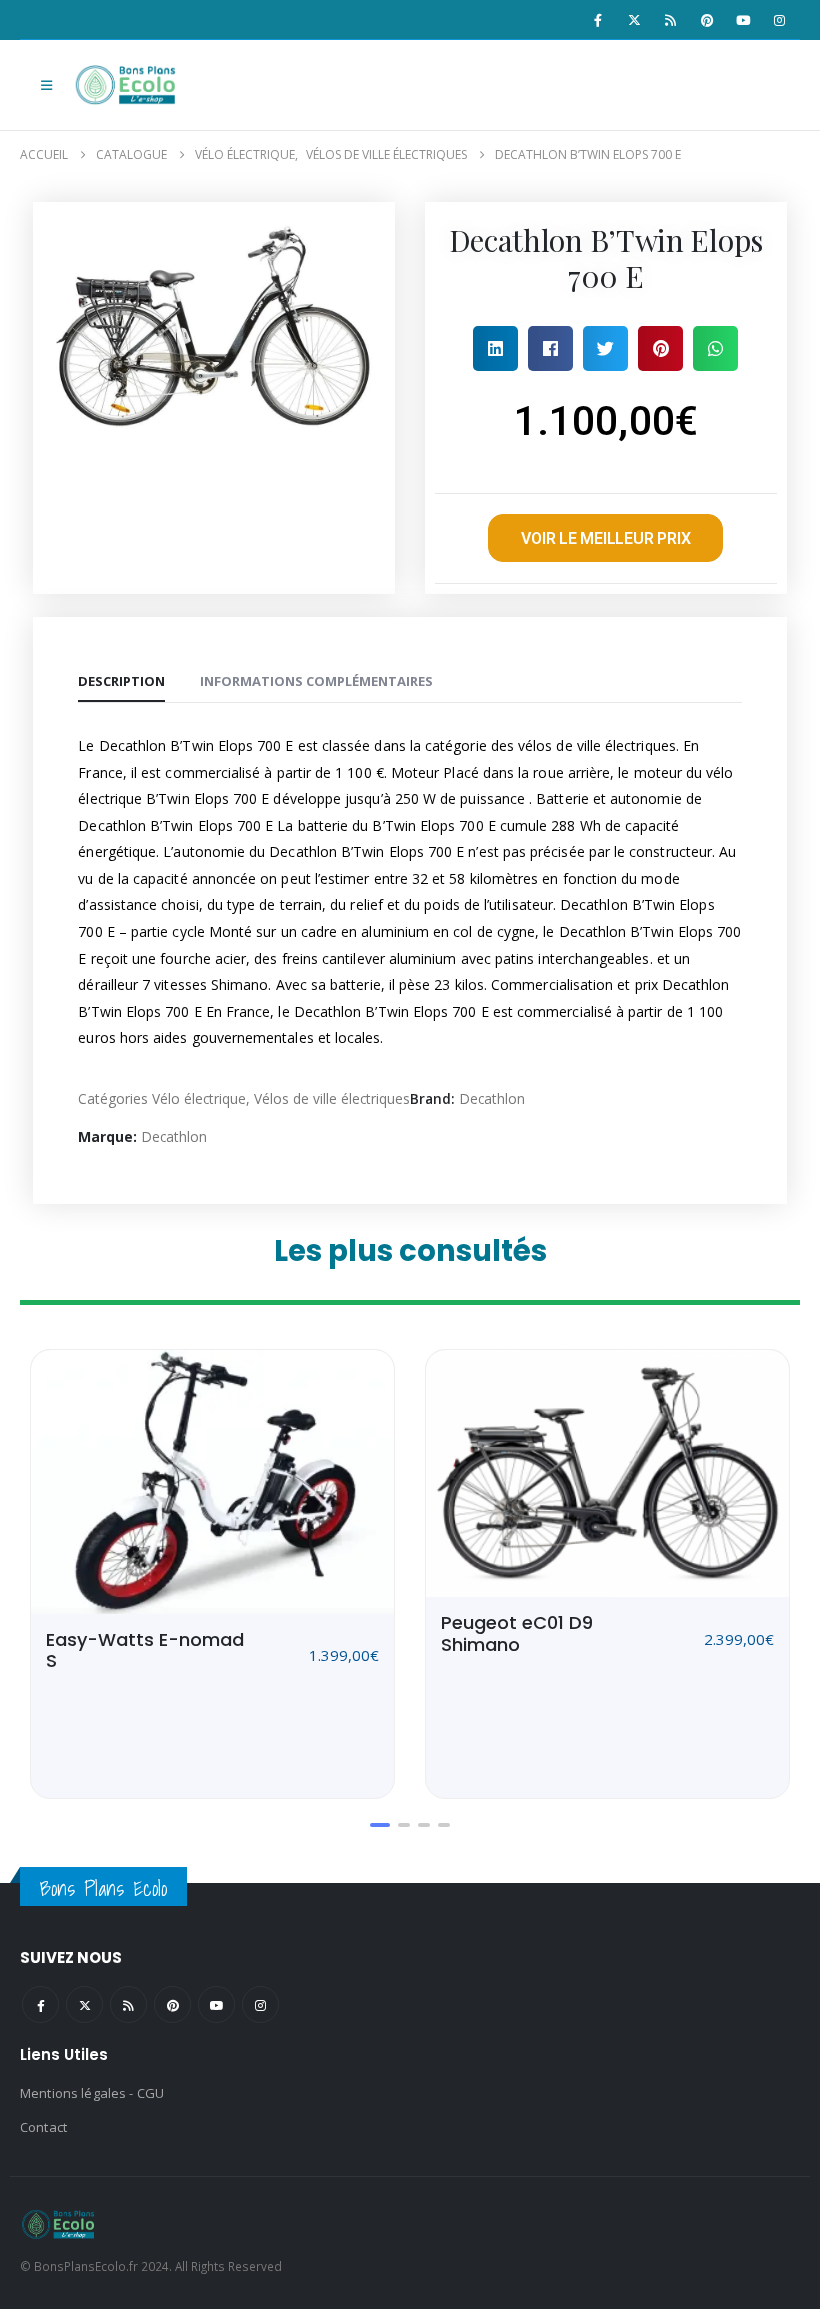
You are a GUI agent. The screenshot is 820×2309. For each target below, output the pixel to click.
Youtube (216, 2004)
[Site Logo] (128, 85)
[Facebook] (598, 20)
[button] (46, 85)
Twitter (84, 2004)
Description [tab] (121, 681)
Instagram (260, 2004)
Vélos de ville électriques (332, 1098)
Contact (43, 2127)
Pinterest (172, 2004)
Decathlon (492, 1098)
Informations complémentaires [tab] (316, 681)
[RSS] (671, 20)
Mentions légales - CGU (92, 2093)
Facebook (40, 2004)
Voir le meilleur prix (605, 538)
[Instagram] (780, 20)
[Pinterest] (707, 20)
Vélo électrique (199, 1098)
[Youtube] (743, 20)
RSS (128, 2004)
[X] (634, 20)
